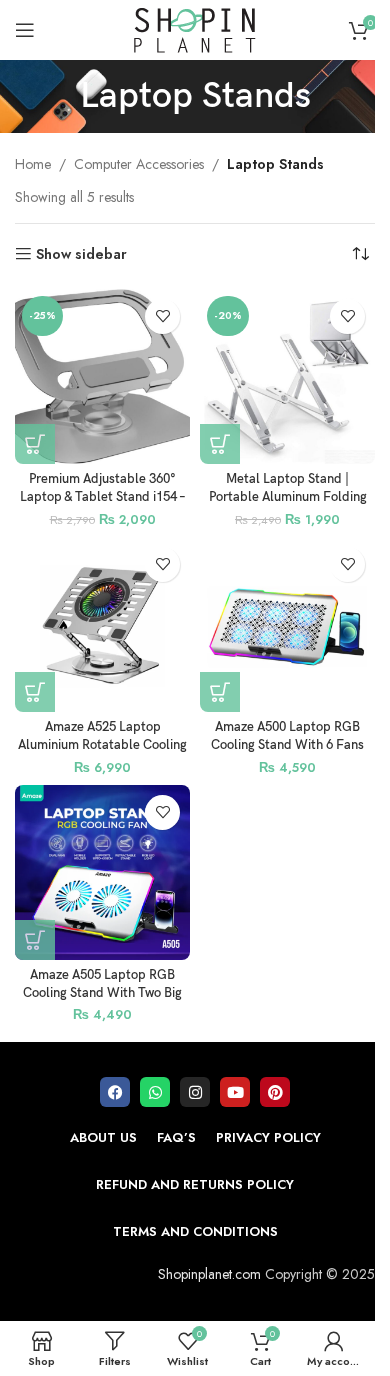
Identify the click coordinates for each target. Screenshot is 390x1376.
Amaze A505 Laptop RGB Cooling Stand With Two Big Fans (102, 993)
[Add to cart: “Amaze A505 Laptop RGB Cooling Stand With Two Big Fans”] (35, 940)
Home (33, 164)
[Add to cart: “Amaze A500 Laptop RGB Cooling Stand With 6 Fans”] (220, 692)
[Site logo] (195, 28)
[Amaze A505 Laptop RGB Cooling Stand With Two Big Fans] (102, 872)
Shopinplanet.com (209, 1274)
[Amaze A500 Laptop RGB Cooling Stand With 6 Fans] (287, 624)
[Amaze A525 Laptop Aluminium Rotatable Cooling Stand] (102, 624)
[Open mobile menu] (25, 30)
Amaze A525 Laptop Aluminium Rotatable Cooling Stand (102, 745)
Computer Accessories (139, 164)
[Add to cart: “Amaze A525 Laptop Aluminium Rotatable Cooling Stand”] (35, 692)
